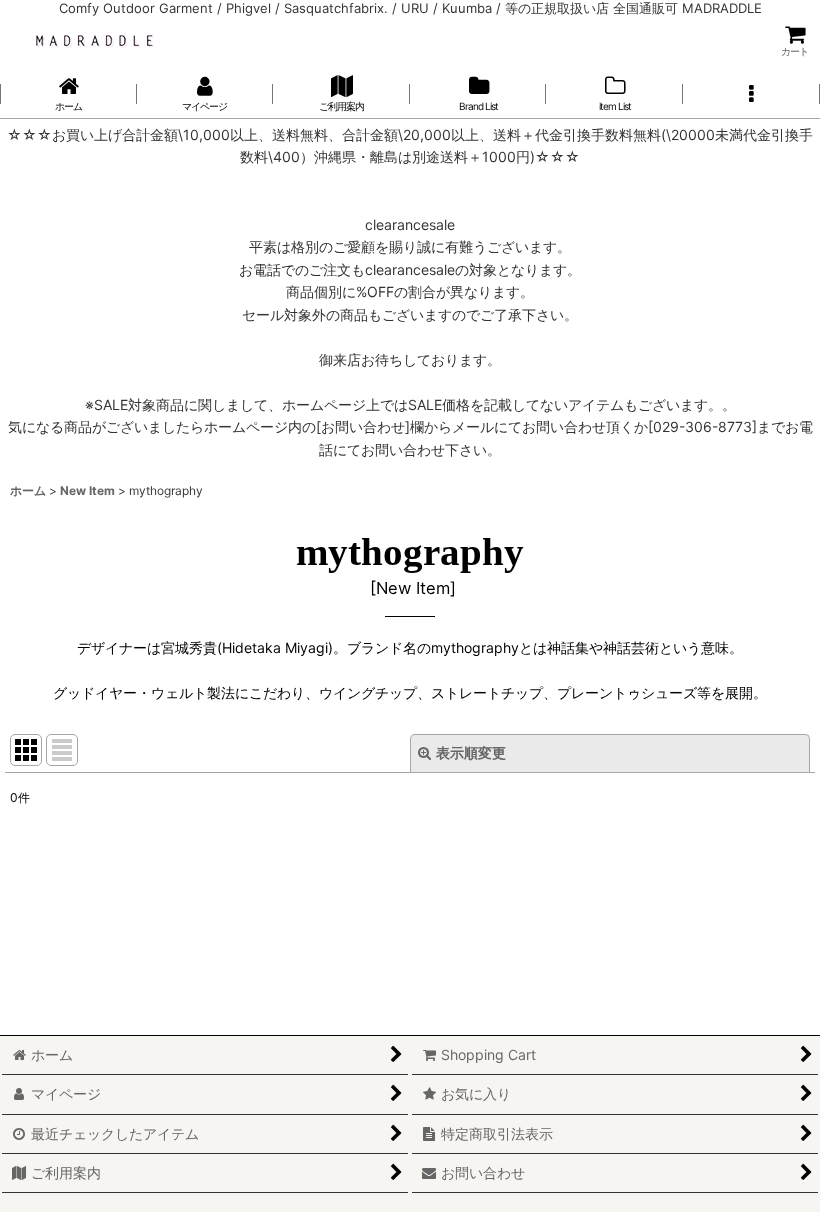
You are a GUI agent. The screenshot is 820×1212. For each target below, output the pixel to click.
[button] (751, 94)
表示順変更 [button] (471, 752)
